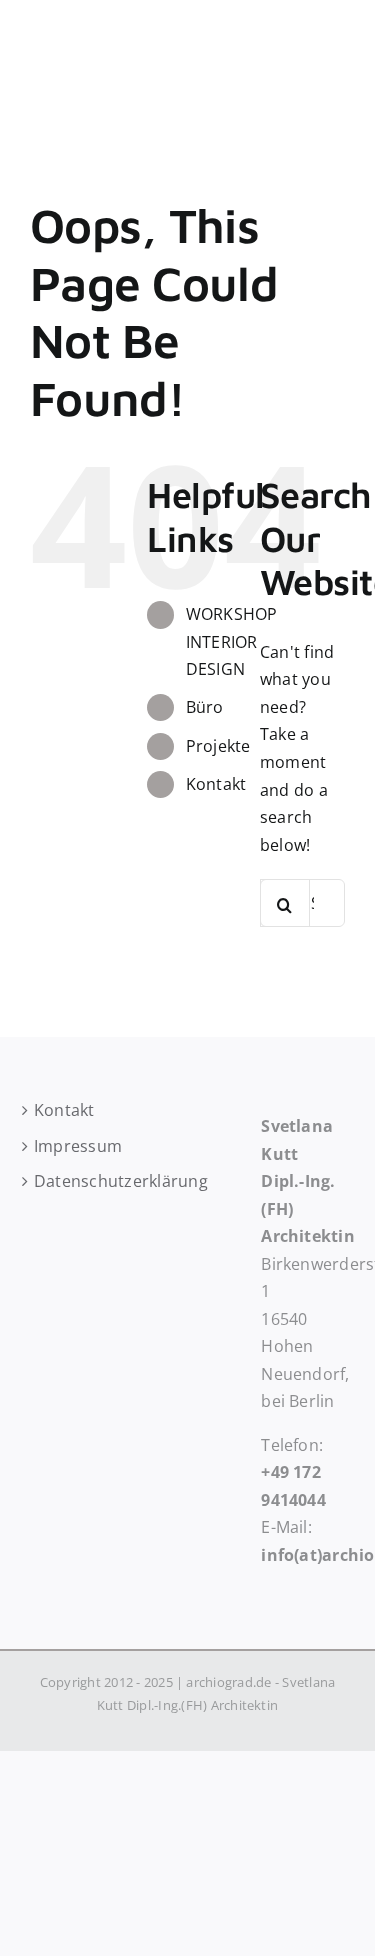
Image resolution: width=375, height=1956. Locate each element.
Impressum (72, 1146)
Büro (205, 707)
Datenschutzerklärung (72, 1181)
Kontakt (216, 784)
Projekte (218, 746)
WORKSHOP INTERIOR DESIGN (232, 641)
